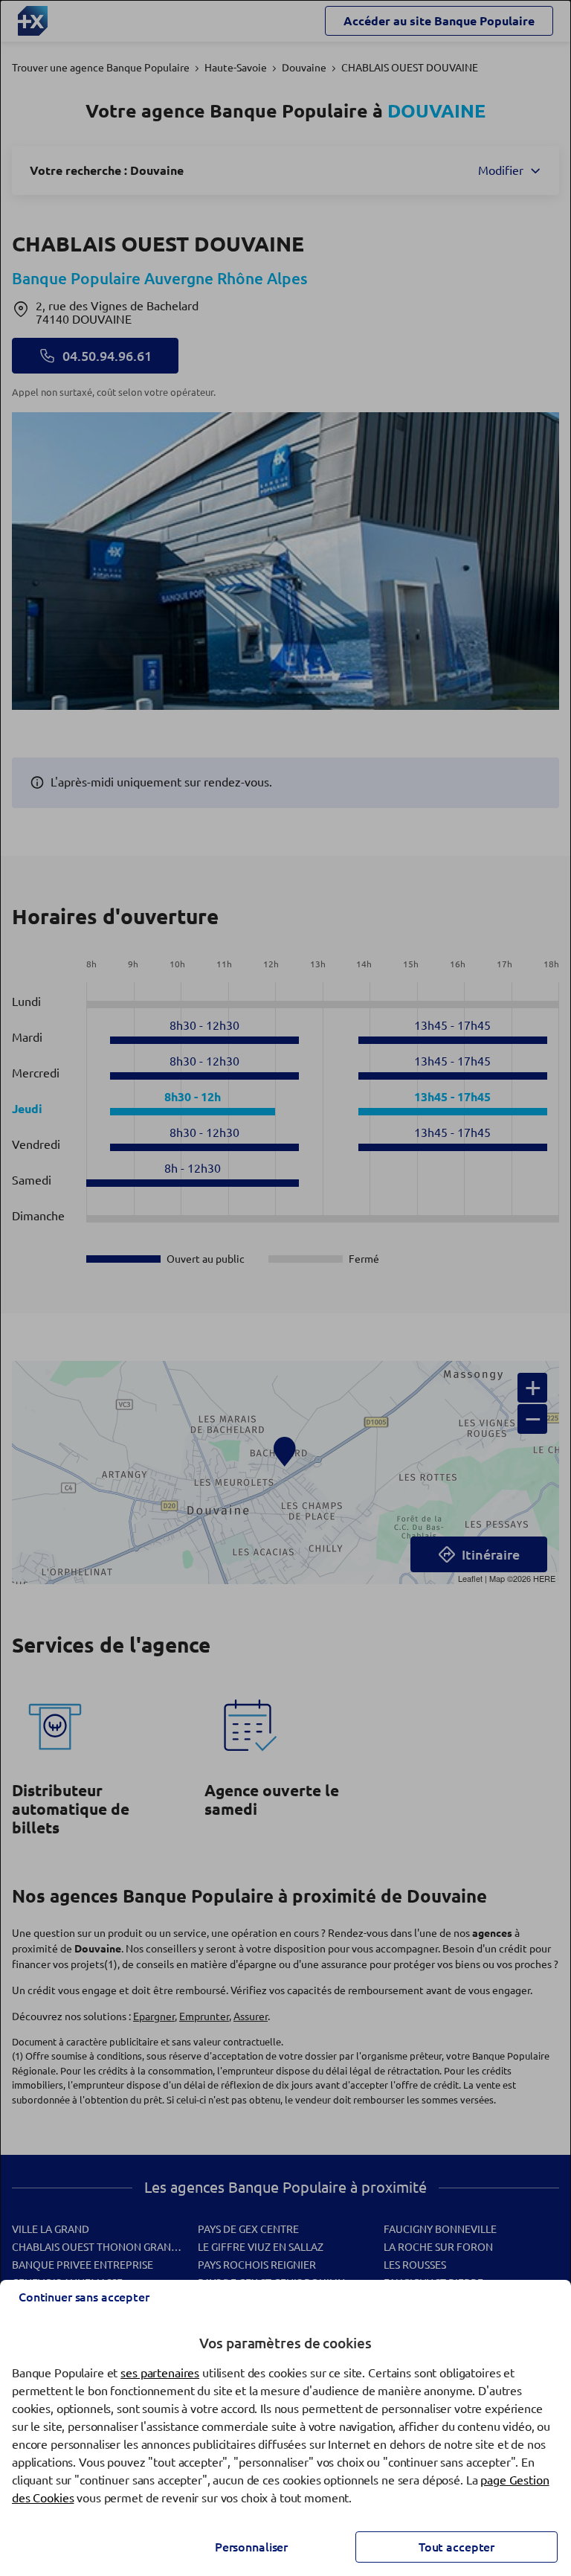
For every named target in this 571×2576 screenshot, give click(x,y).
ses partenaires (160, 2373)
